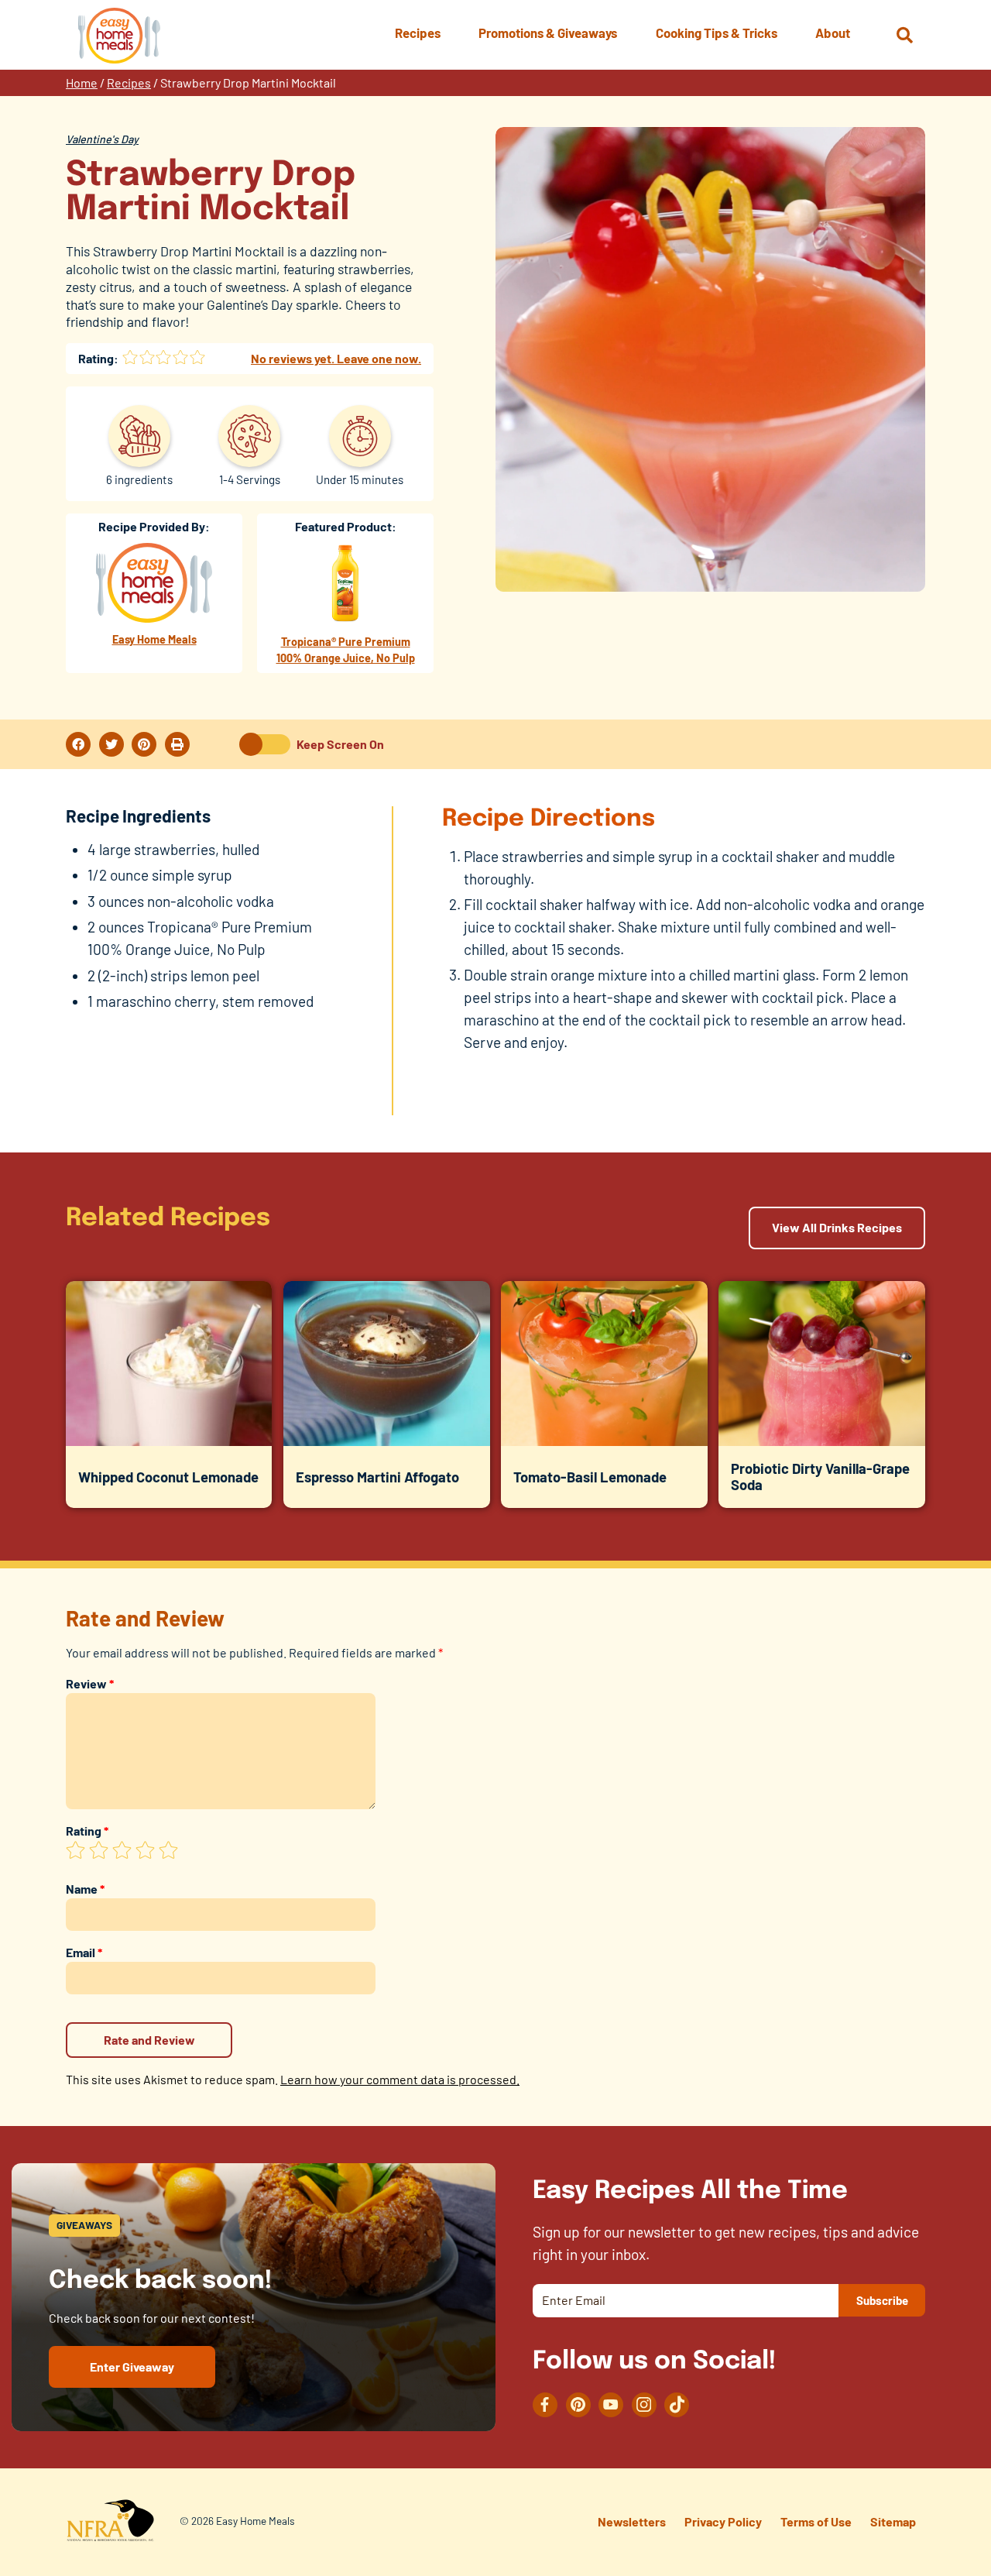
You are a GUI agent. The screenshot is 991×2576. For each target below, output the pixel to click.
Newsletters (632, 2521)
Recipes (129, 82)
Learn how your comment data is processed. (400, 2079)
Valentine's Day (102, 139)
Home (82, 82)
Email (84, 1952)
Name (85, 1889)
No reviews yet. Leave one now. (336, 358)
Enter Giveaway (132, 2366)
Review (90, 1683)
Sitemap (893, 2521)
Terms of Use (816, 2521)
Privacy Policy (723, 2521)
